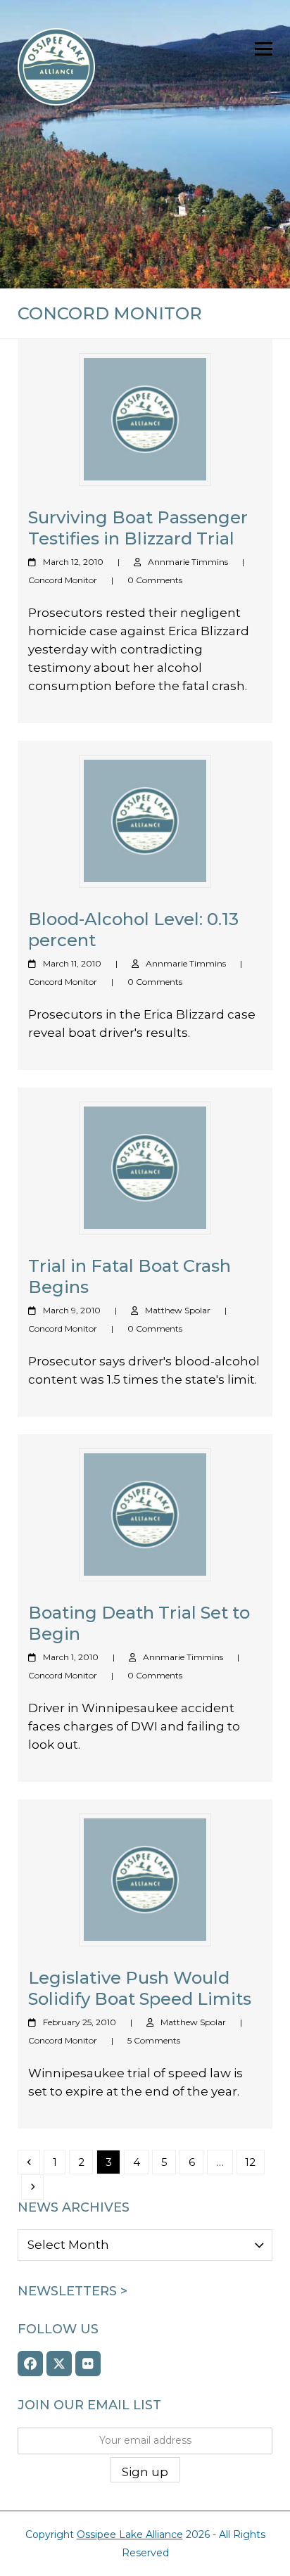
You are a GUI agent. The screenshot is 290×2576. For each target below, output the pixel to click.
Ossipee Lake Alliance (130, 2534)
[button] (264, 49)
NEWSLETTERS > (72, 2291)
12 (254, 2162)
